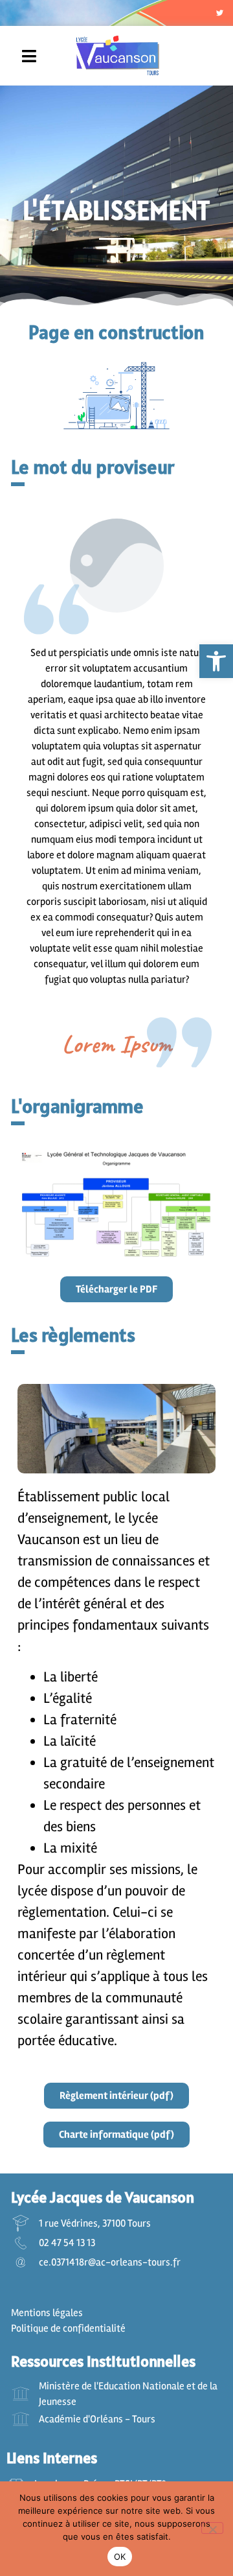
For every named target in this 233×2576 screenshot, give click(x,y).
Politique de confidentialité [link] (68, 2328)
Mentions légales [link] (47, 2313)
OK (120, 2557)
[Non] (212, 2528)
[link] (216, 661)
